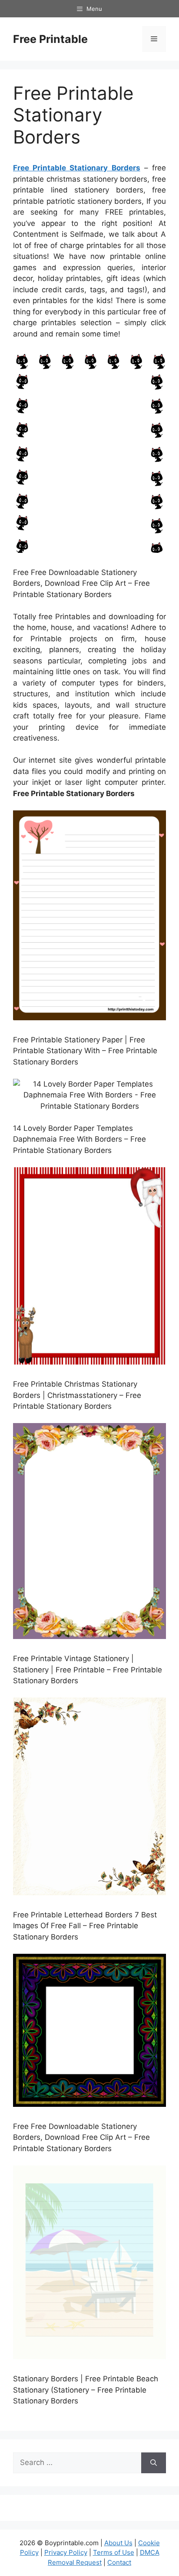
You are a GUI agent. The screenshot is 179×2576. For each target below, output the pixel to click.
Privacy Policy (66, 2552)
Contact (119, 2562)
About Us (118, 2543)
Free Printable (50, 39)
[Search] (154, 2463)
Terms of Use (114, 2552)
